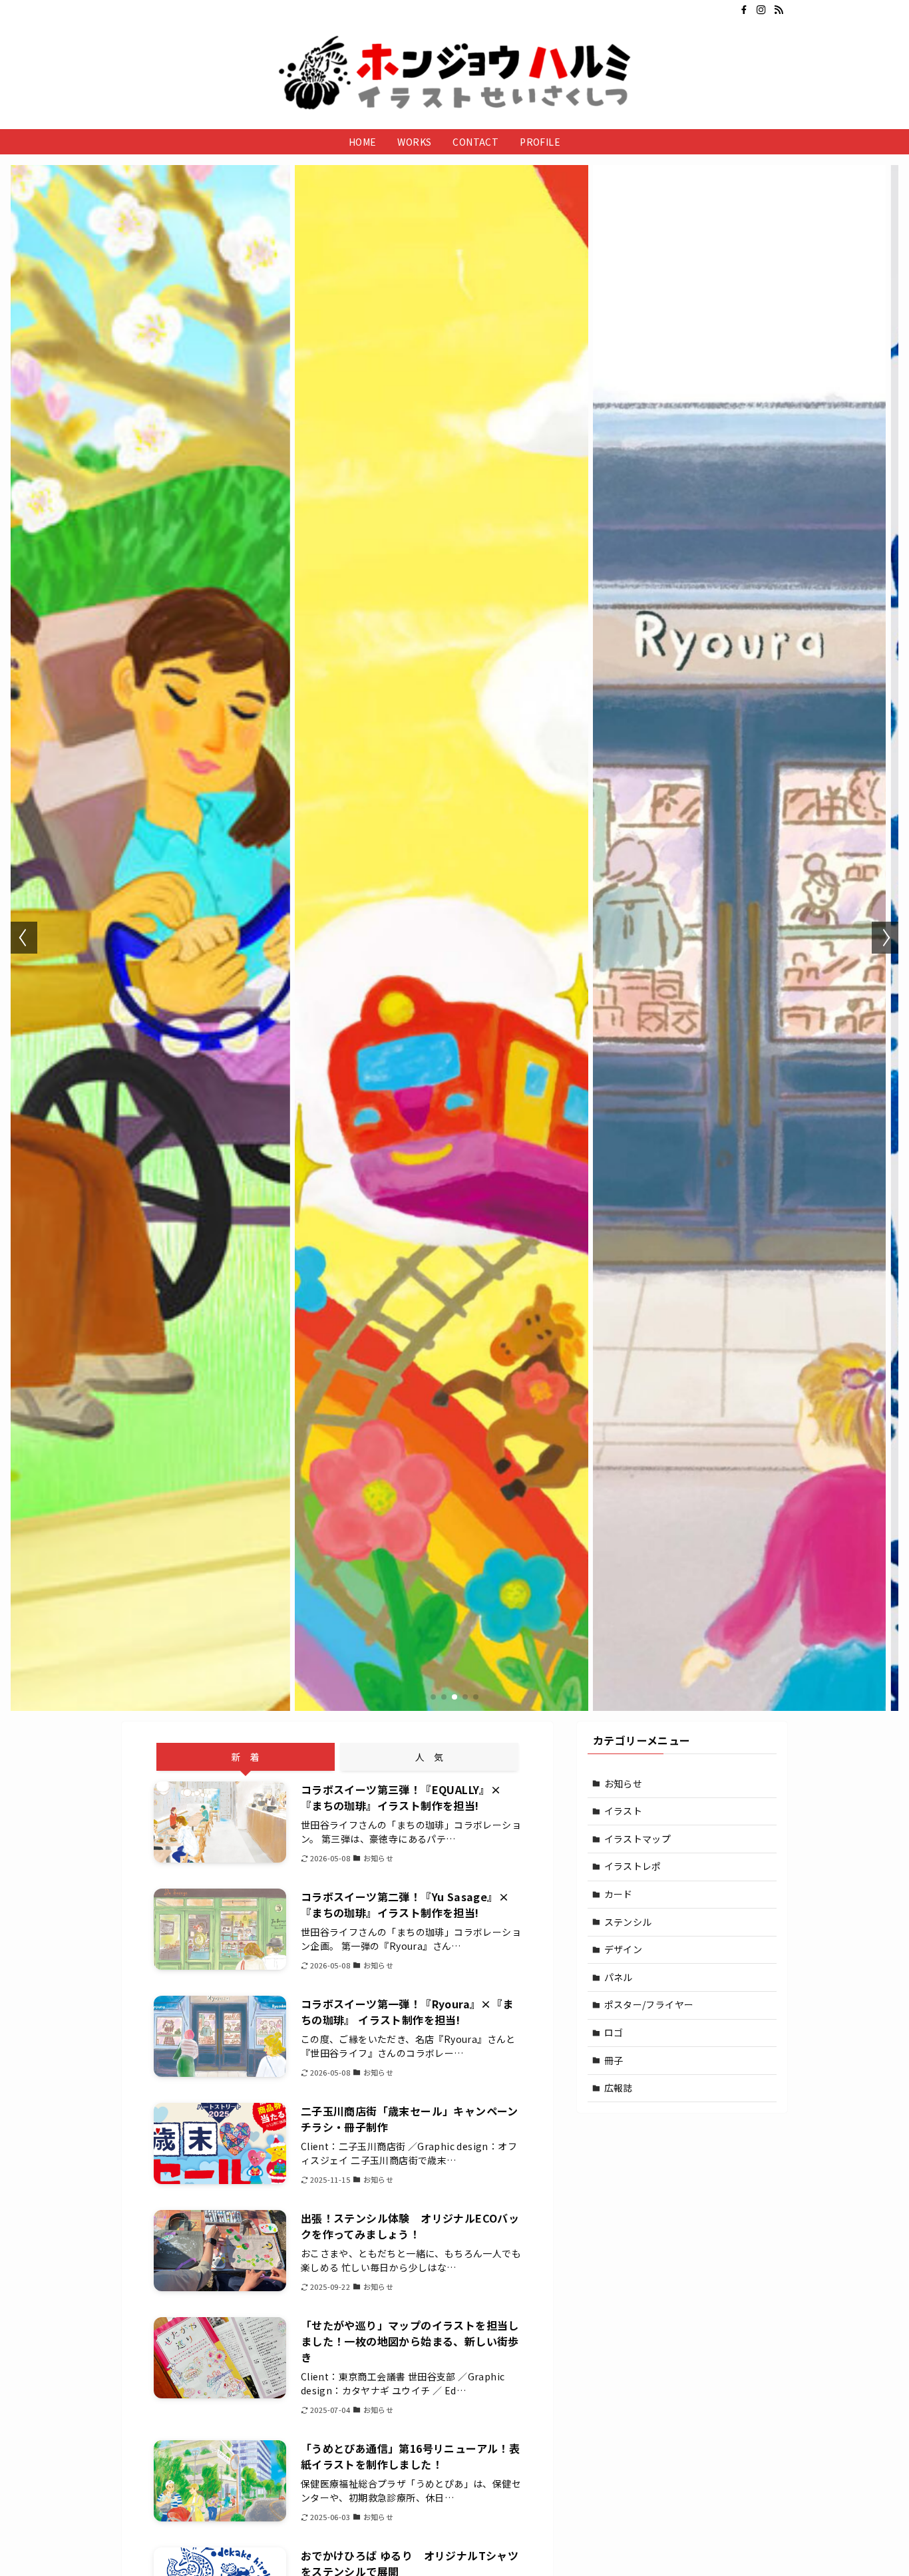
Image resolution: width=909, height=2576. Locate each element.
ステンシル (628, 1922)
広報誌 (619, 2088)
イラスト (624, 1811)
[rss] (779, 10)
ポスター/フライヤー (649, 2004)
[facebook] (744, 10)
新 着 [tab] (246, 1757)
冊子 (614, 2060)
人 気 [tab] (429, 1757)
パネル (619, 1977)
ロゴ (614, 2032)
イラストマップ (638, 1839)
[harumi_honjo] (454, 73)
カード (619, 1894)
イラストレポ (633, 1866)
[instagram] (761, 10)
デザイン (624, 1949)
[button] (433, 1697)
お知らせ (624, 1783)
